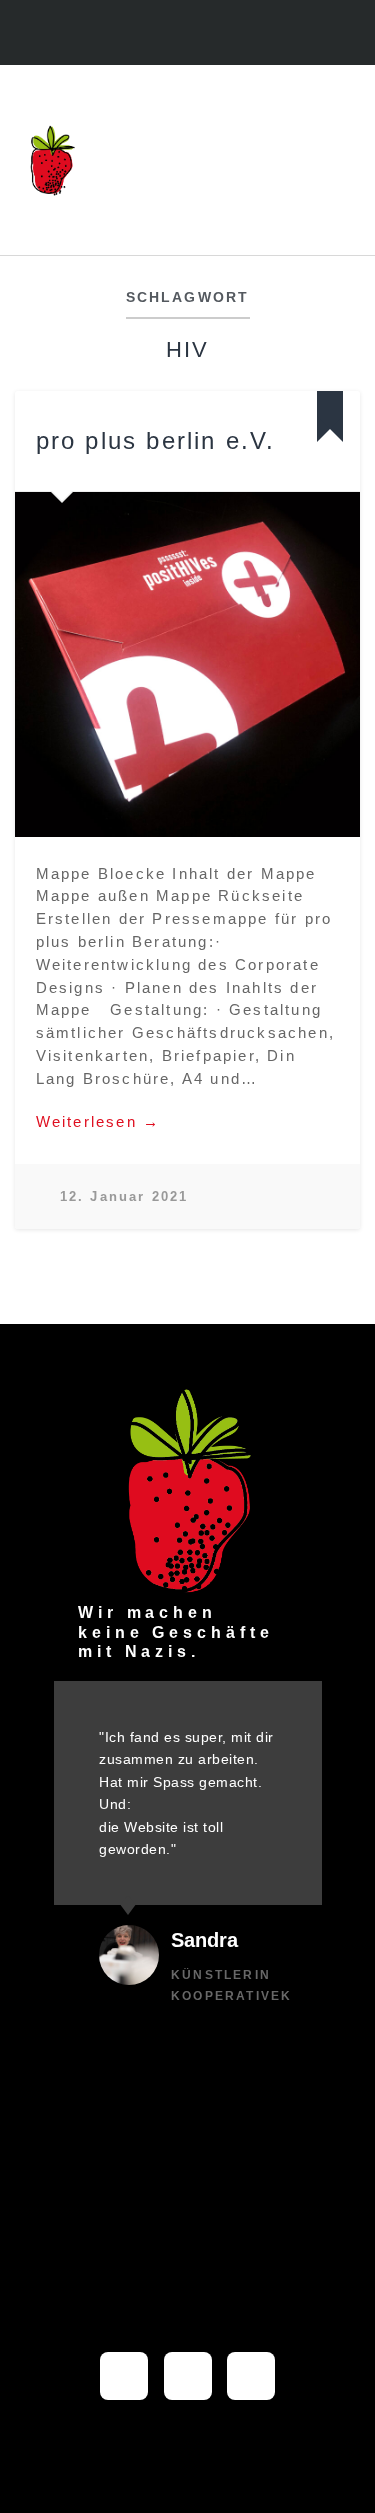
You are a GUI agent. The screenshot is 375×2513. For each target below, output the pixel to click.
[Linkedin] (208, 34)
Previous (41, 664)
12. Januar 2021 (124, 1196)
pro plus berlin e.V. (156, 440)
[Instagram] (166, 34)
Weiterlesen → (98, 1121)
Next (334, 664)
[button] (340, 160)
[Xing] (251, 2376)
